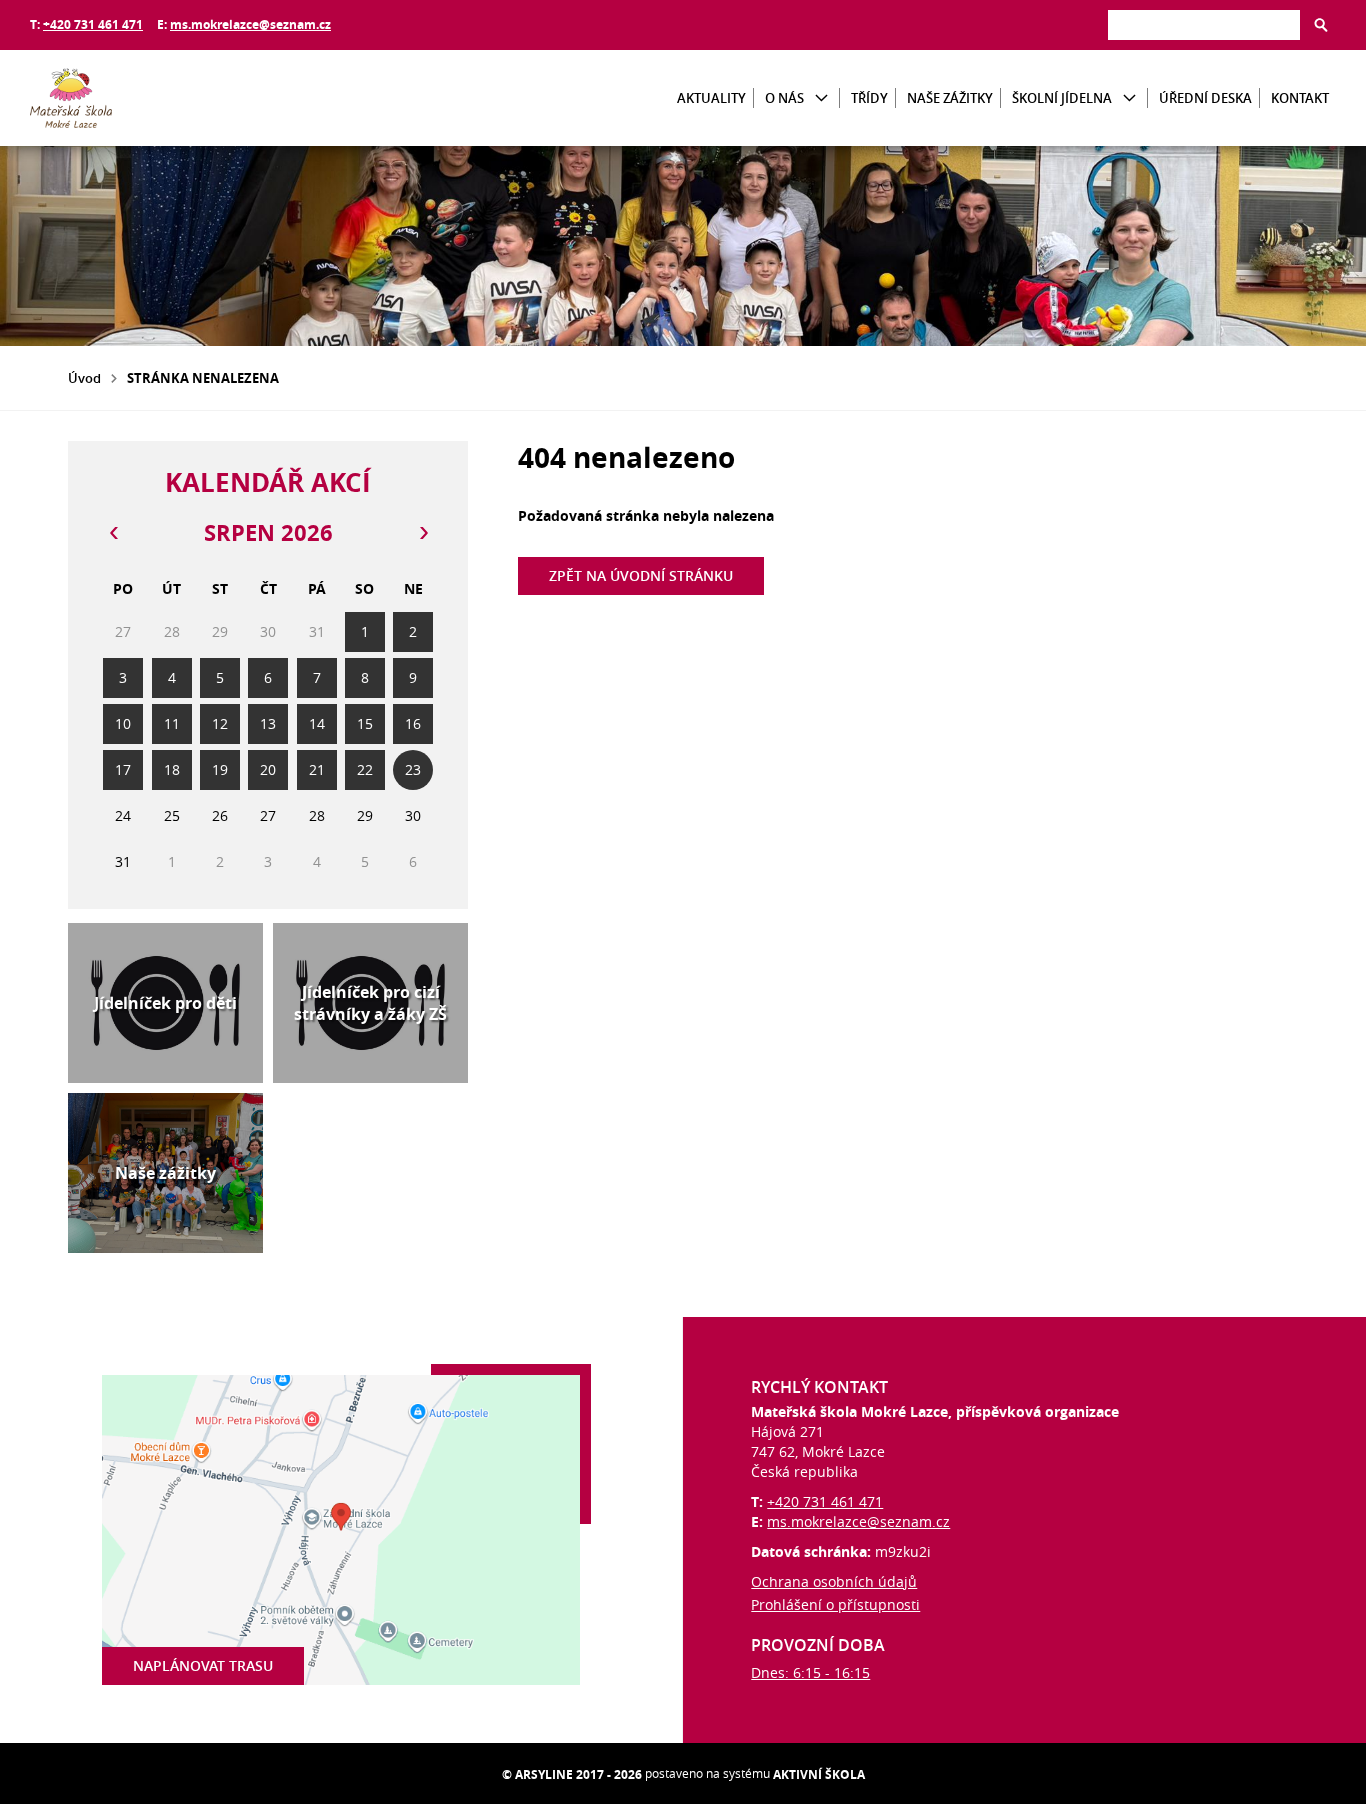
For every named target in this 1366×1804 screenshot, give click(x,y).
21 (317, 769)
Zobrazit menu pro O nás (821, 98)
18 (172, 769)
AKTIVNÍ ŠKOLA (819, 1774)
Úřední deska (1205, 98)
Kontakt (1300, 98)
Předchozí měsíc (113, 533)
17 (123, 769)
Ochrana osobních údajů (834, 1581)
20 (268, 769)
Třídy (869, 98)
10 (123, 723)
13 (268, 723)
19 (220, 769)
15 (365, 723)
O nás (784, 98)
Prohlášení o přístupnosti (835, 1604)
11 (172, 723)
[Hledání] (1204, 24)
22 (365, 769)
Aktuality (711, 98)
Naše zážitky (950, 98)
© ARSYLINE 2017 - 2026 (572, 1774)
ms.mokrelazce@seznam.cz (250, 24)
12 (220, 723)
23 (413, 769)
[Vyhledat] (1321, 25)
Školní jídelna (1062, 98)
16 (413, 723)
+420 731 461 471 (93, 24)
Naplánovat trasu (203, 1665)
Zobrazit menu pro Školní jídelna (1129, 98)
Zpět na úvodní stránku (641, 575)
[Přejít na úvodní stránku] (150, 98)
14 (317, 723)
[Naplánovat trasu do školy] (341, 1530)
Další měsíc (423, 533)
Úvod (84, 378)
